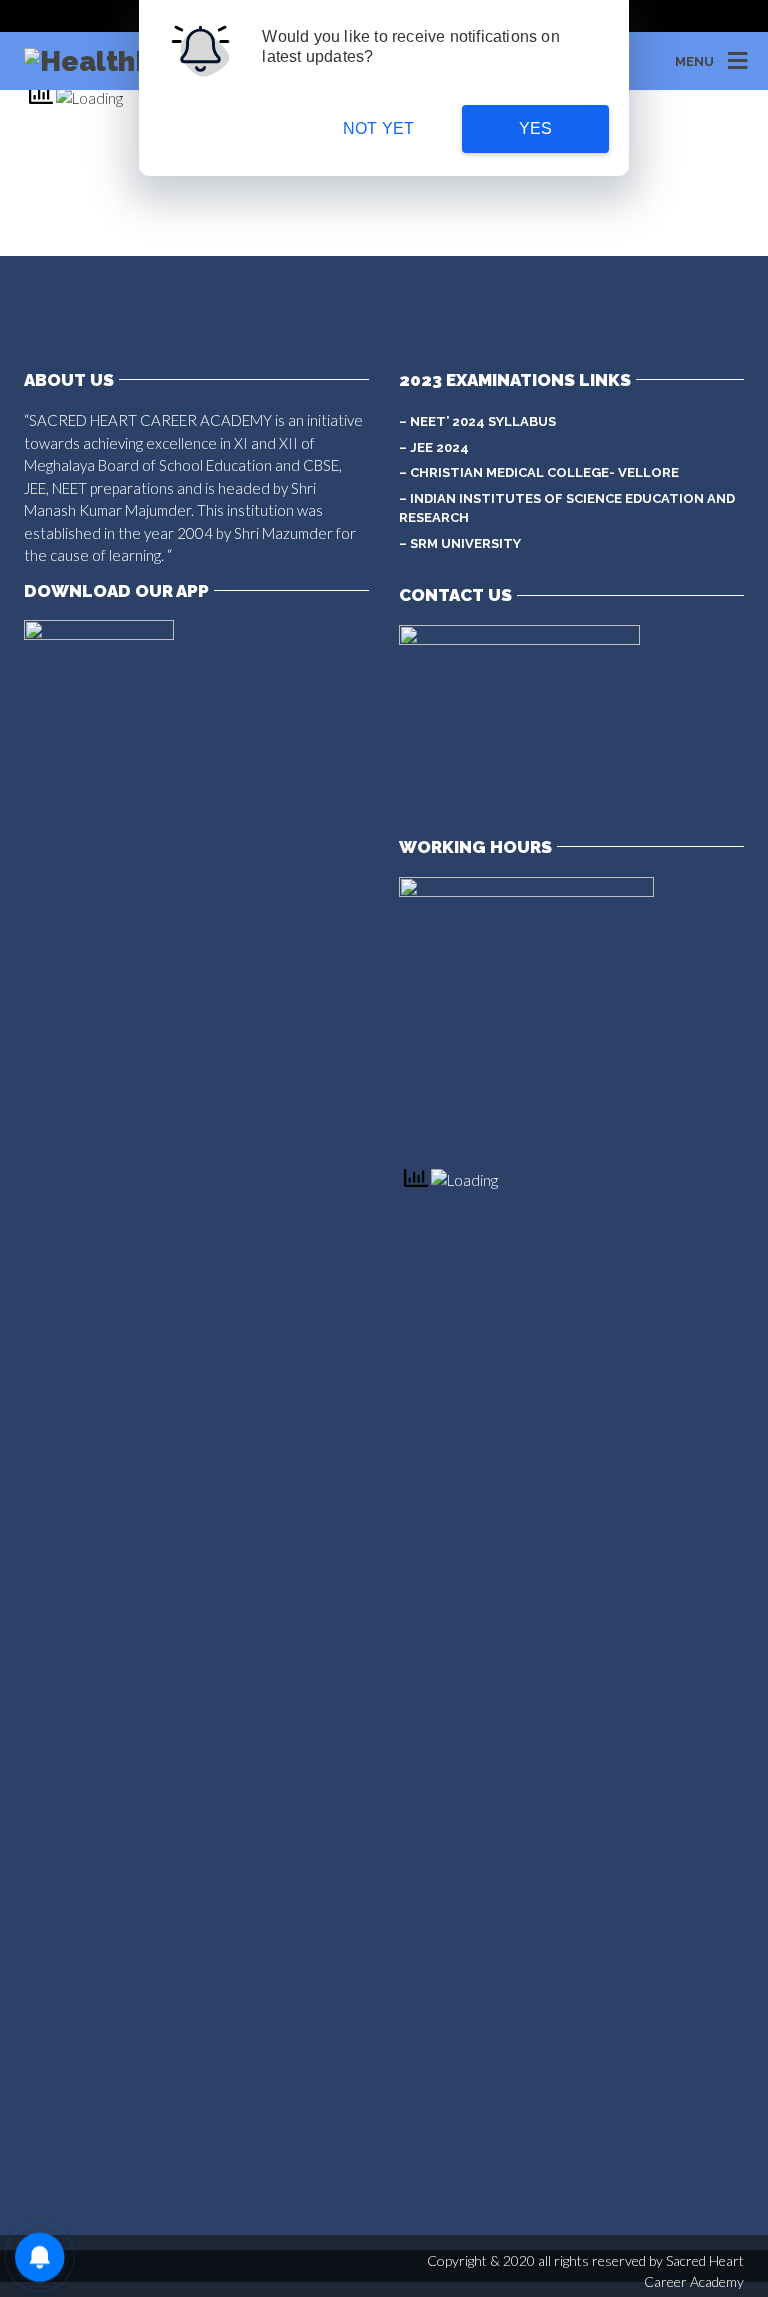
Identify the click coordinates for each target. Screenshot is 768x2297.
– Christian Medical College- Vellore (539, 472)
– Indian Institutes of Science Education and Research (567, 508)
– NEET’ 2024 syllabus (477, 421)
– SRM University (460, 543)
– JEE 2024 (434, 447)
